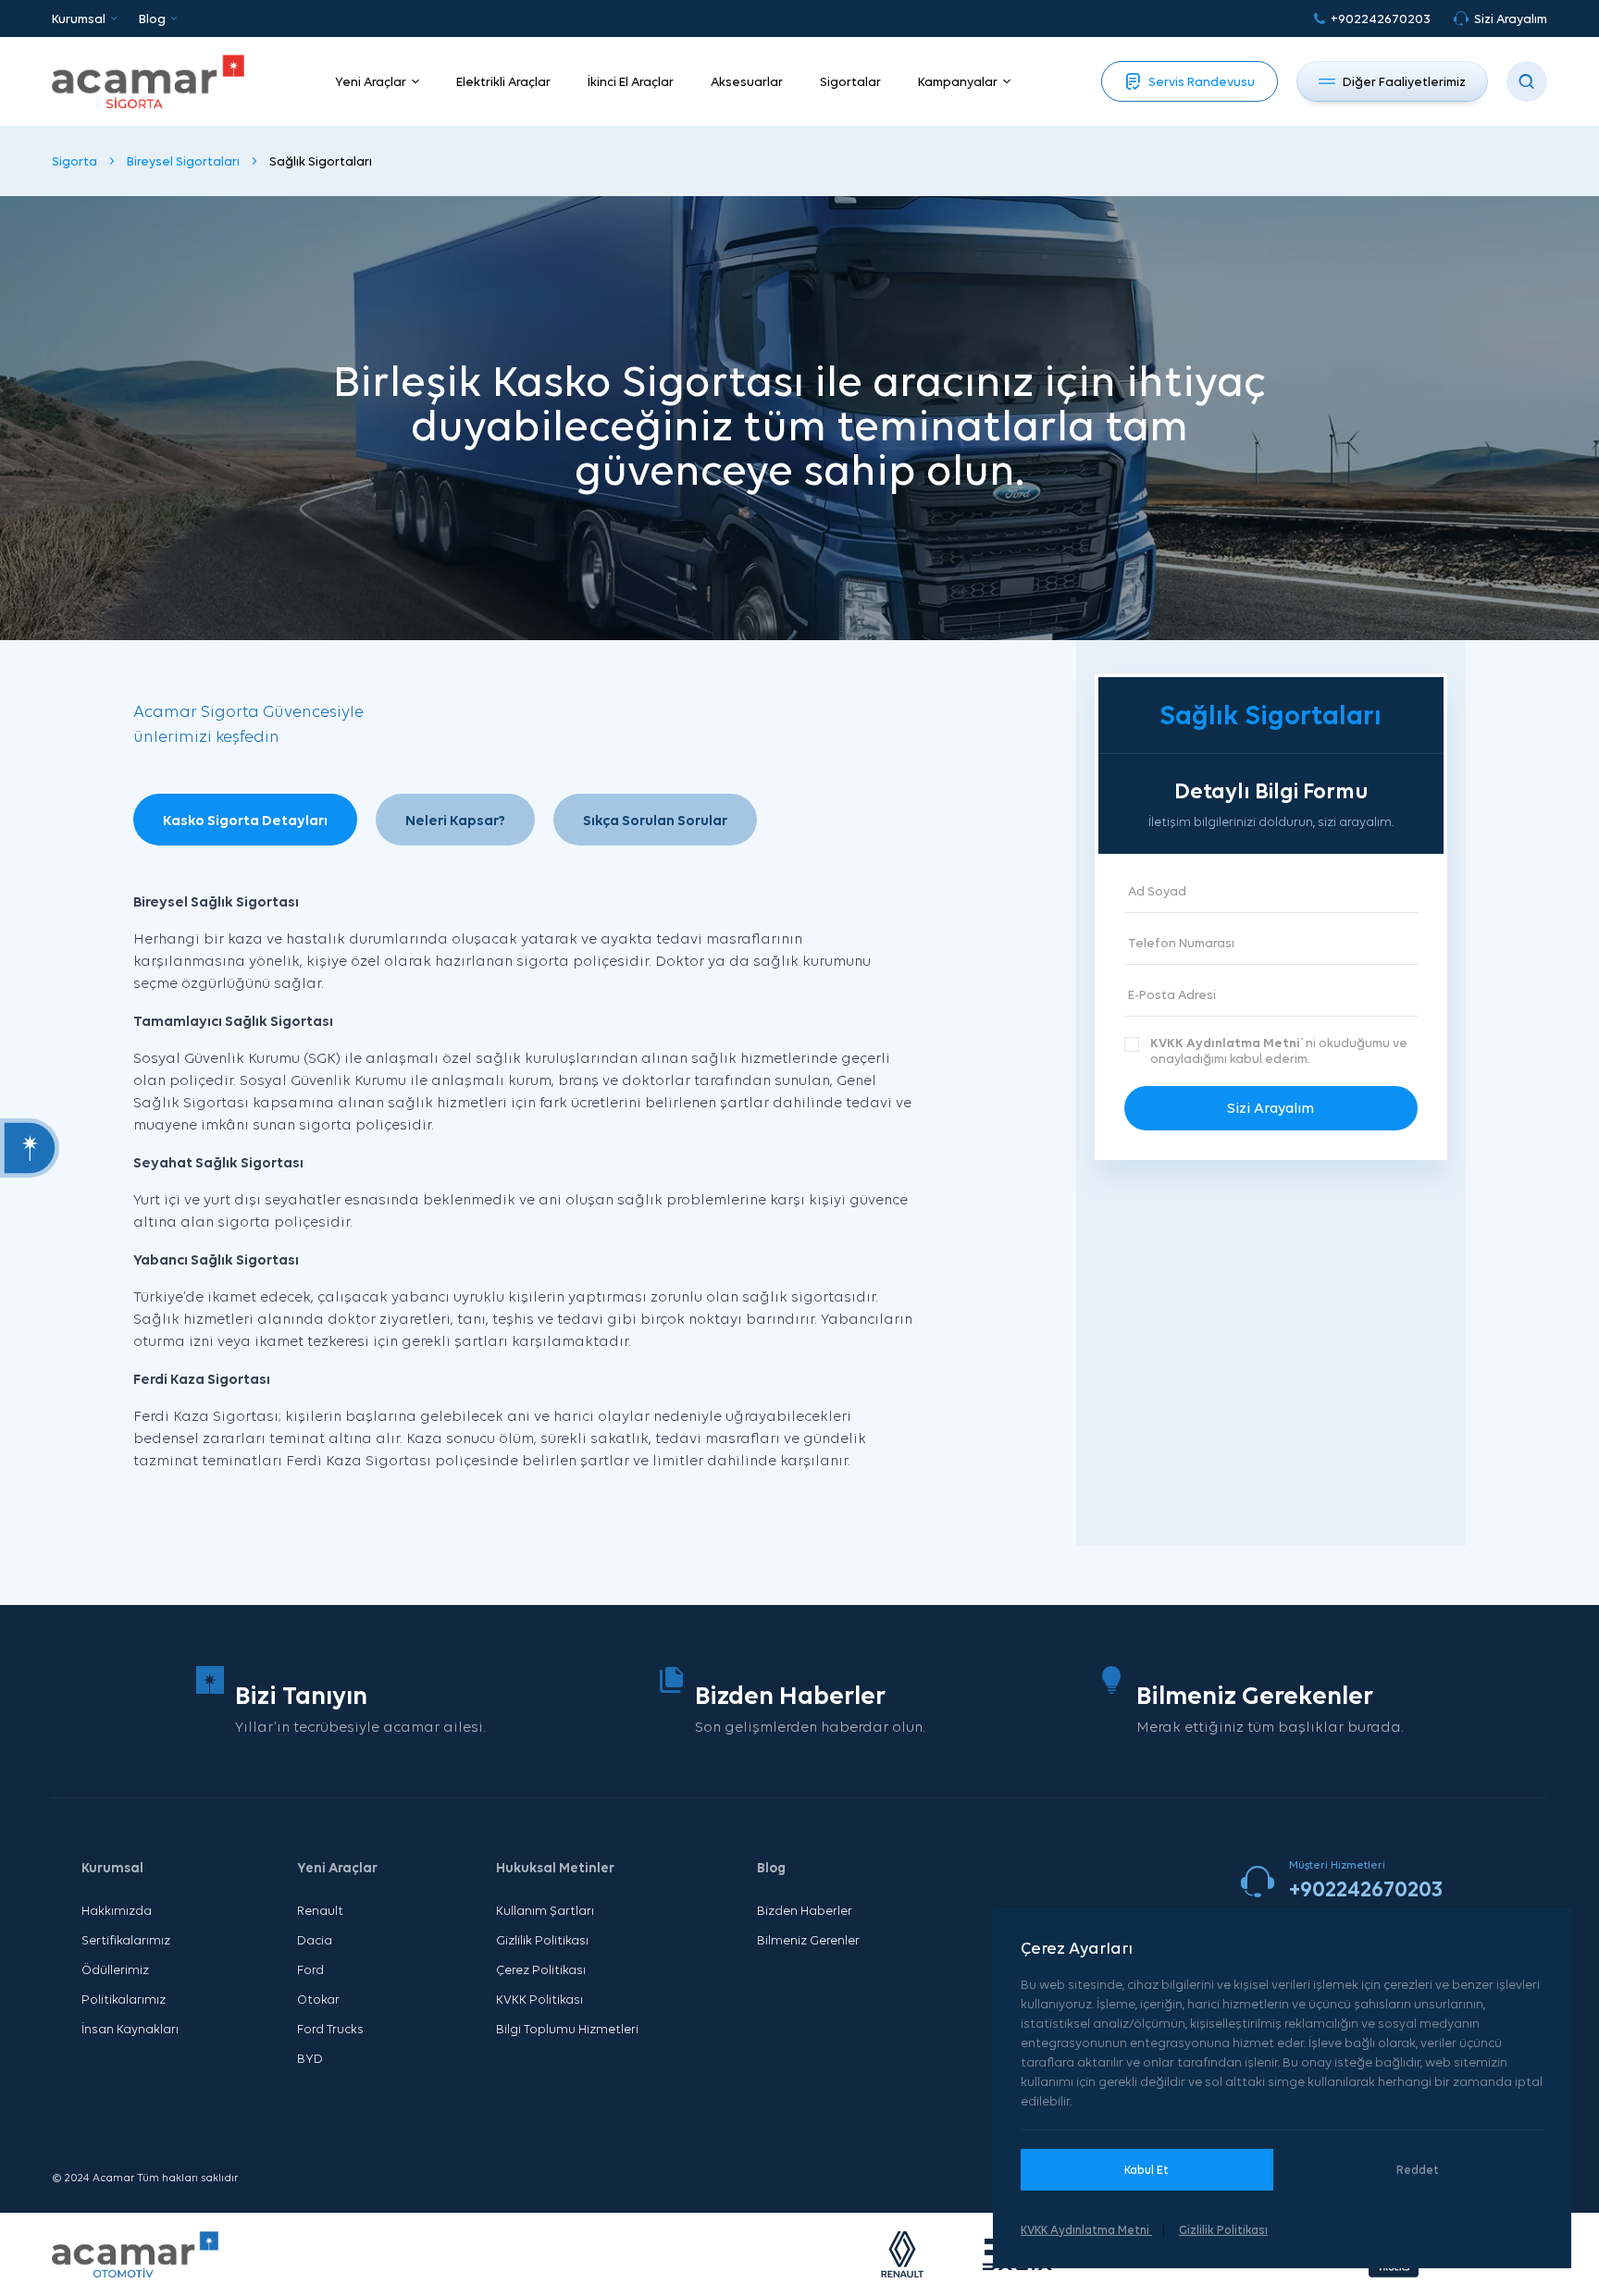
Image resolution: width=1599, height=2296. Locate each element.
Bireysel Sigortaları (183, 161)
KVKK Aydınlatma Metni (1225, 1043)
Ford (310, 1969)
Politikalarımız (124, 1999)
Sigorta (74, 161)
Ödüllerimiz (115, 1969)
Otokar (318, 1999)
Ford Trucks (330, 2029)
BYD (310, 2058)
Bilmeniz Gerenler (808, 1940)
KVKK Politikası (539, 1999)
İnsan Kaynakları (130, 2029)
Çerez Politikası (541, 1969)
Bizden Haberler (805, 1910)
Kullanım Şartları (545, 1910)
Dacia (315, 1940)
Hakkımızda (117, 1910)
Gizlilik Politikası (542, 1940)
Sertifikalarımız (126, 1940)
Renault (320, 1910)
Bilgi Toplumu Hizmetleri (567, 2029)
